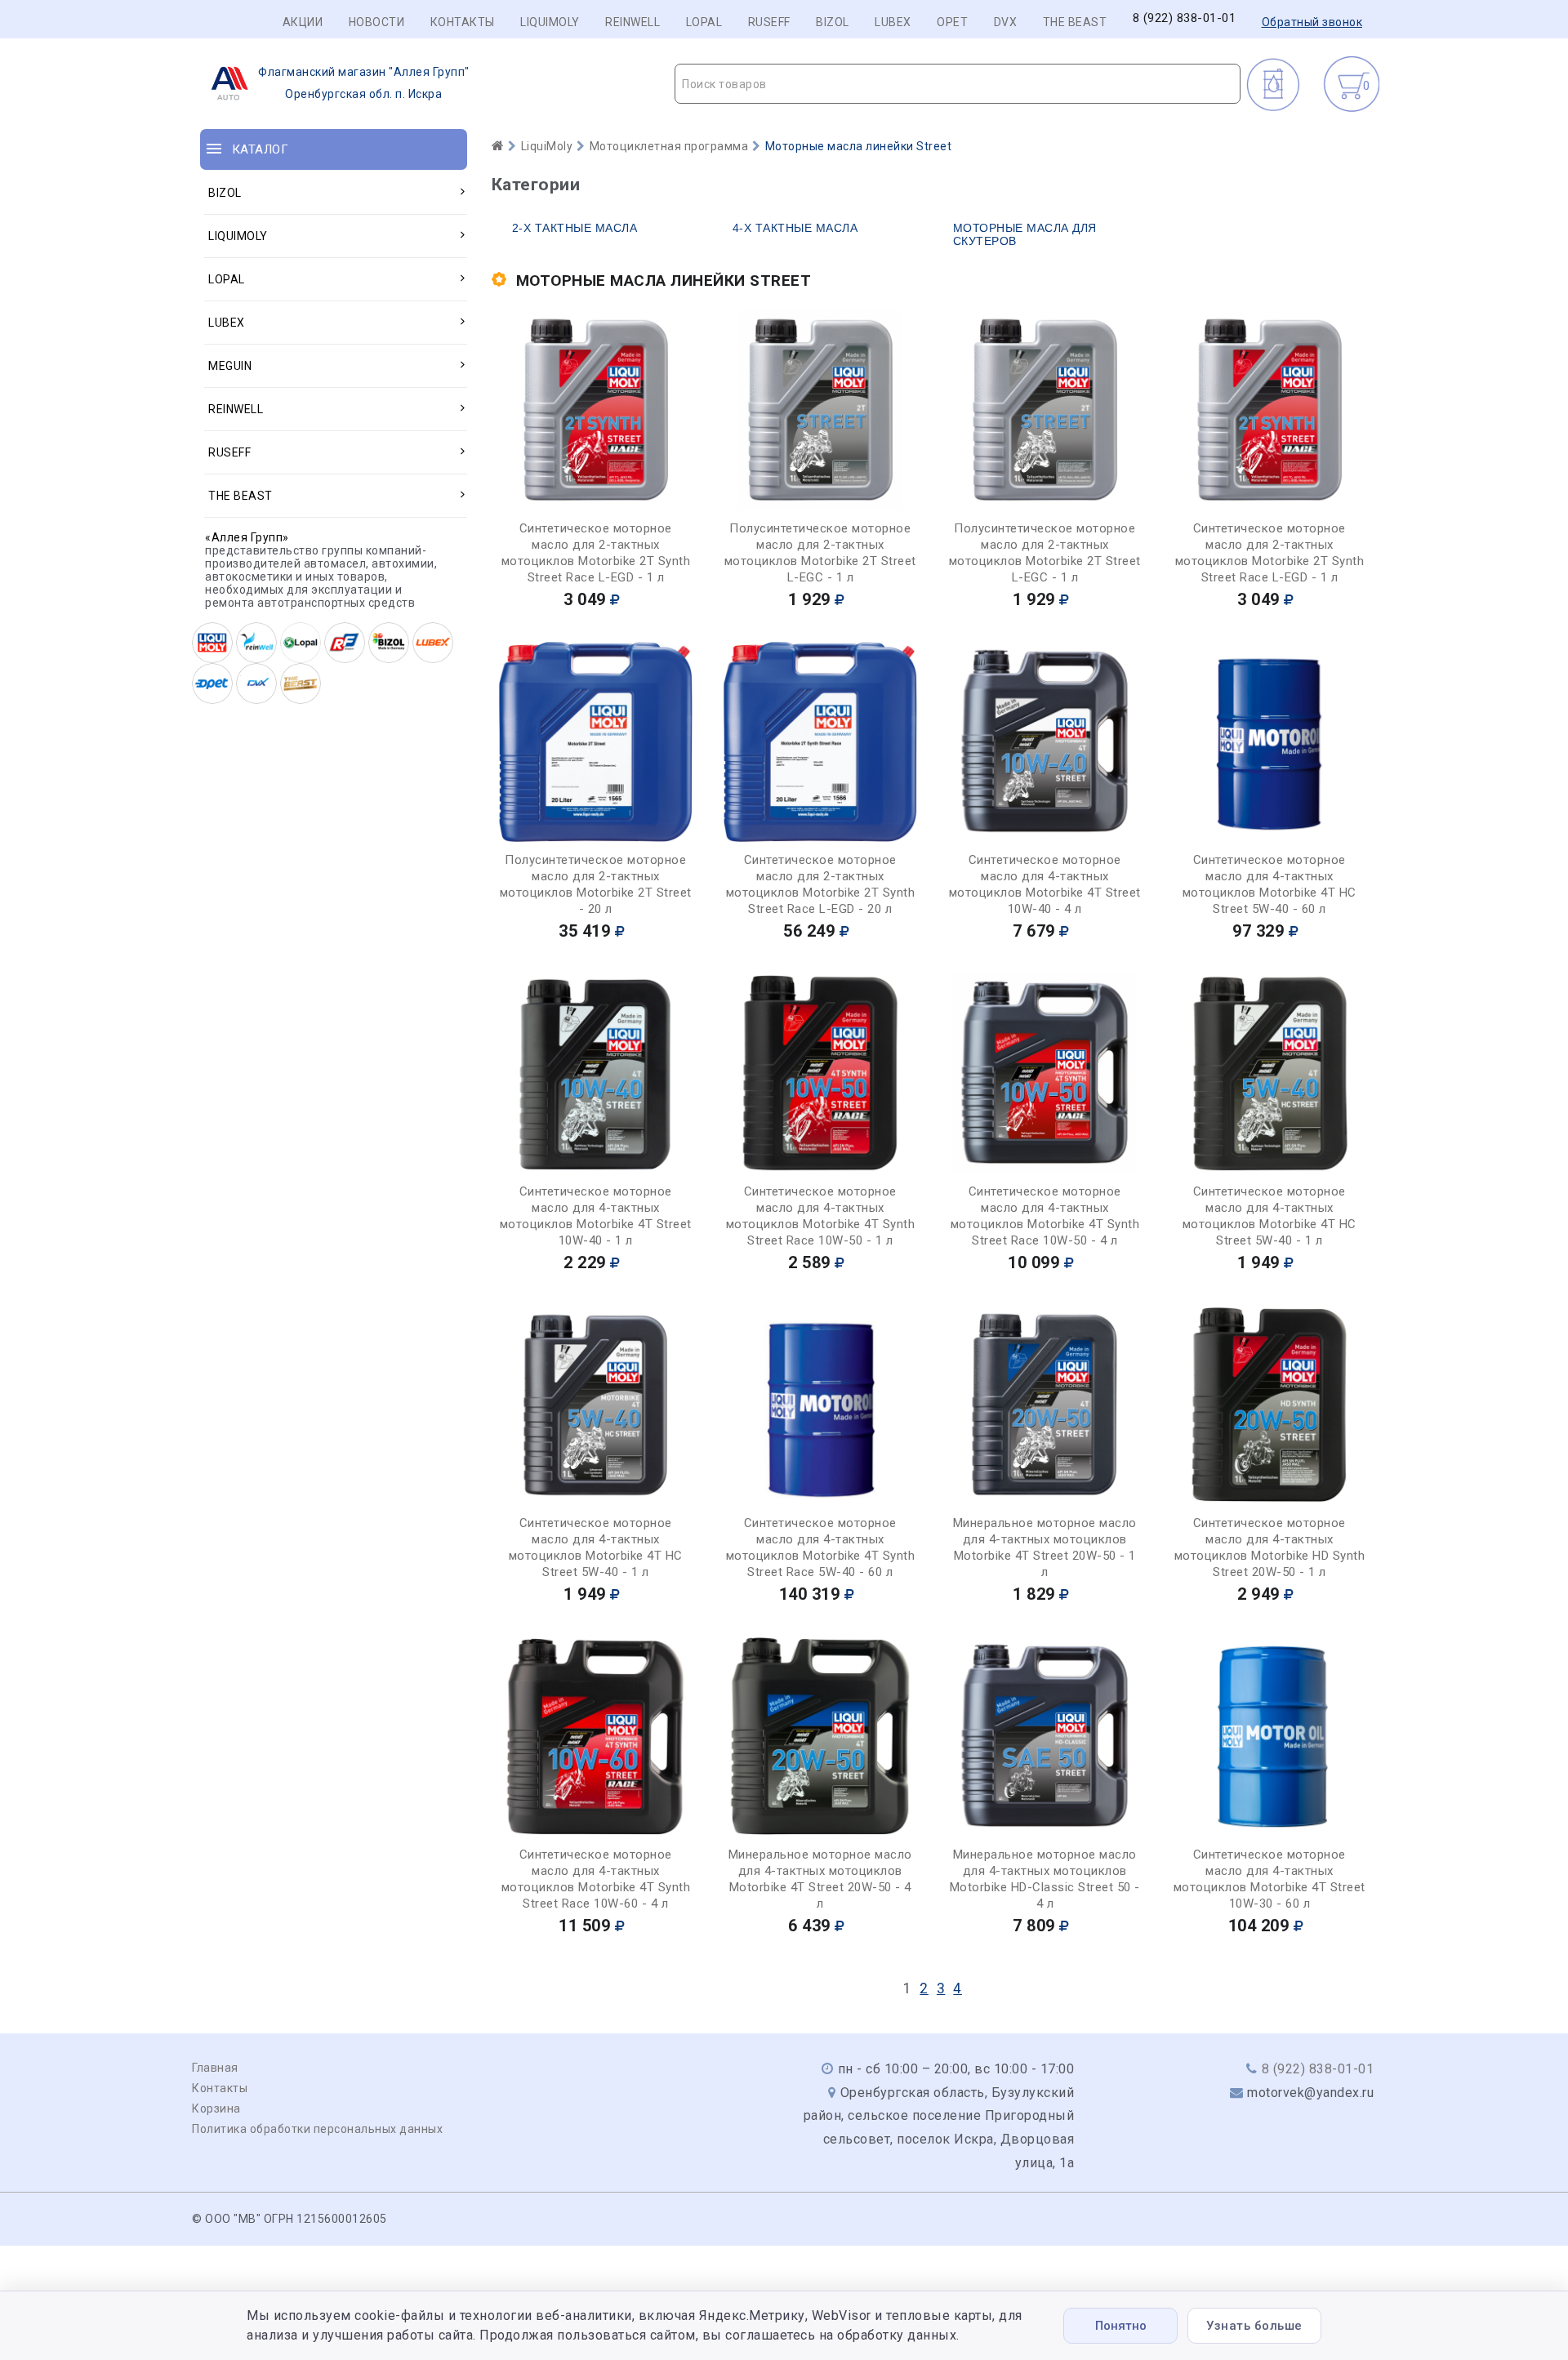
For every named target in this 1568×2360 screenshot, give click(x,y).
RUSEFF (769, 22)
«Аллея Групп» (247, 537)
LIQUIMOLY (550, 22)
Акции (303, 22)
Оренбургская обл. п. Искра (364, 83)
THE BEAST (1075, 22)
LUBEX (893, 22)
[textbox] (958, 84)
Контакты (463, 22)
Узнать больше (1254, 2326)
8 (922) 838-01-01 (1185, 18)
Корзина (216, 2108)
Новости (377, 22)
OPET (952, 22)
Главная (215, 2068)
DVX (1006, 22)
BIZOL (833, 22)
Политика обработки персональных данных (317, 2129)
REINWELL (633, 22)
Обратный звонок (1312, 22)
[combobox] (958, 84)
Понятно (1121, 2326)
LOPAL (704, 22)
